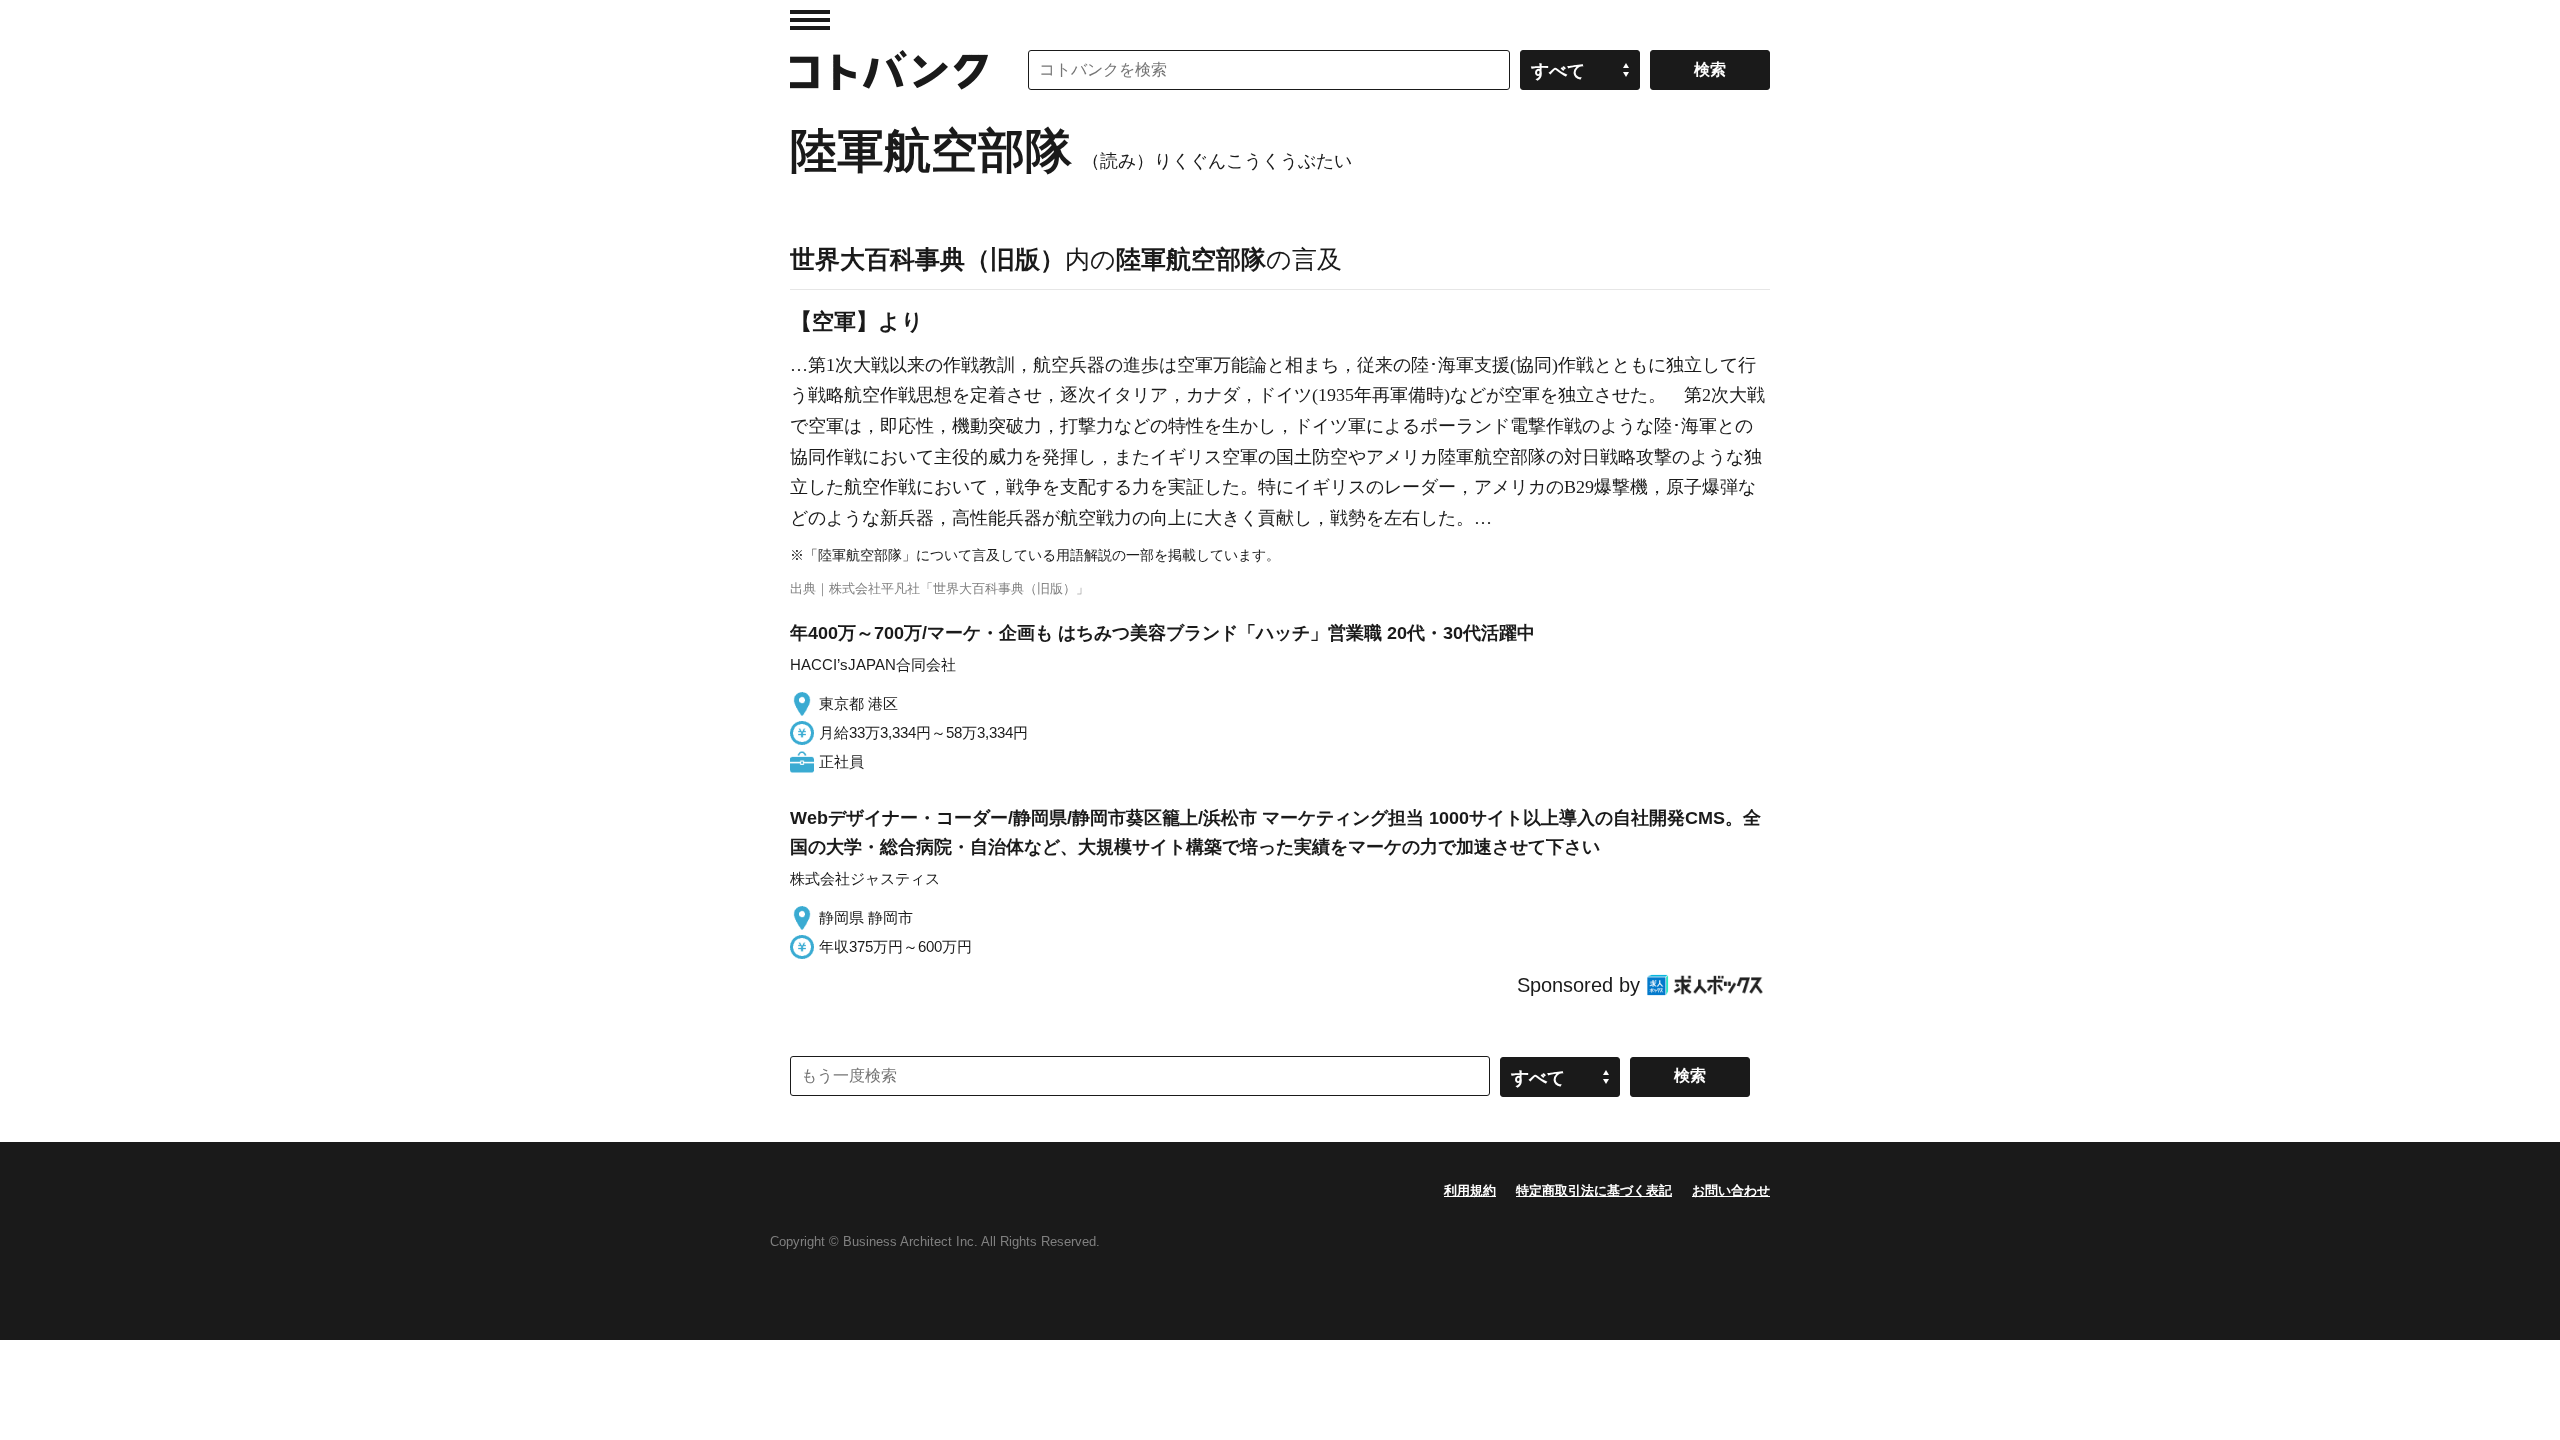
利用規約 (1470, 1190)
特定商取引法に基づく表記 (1594, 1190)
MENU (810, 20)
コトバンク (889, 70)
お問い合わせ (1731, 1190)
